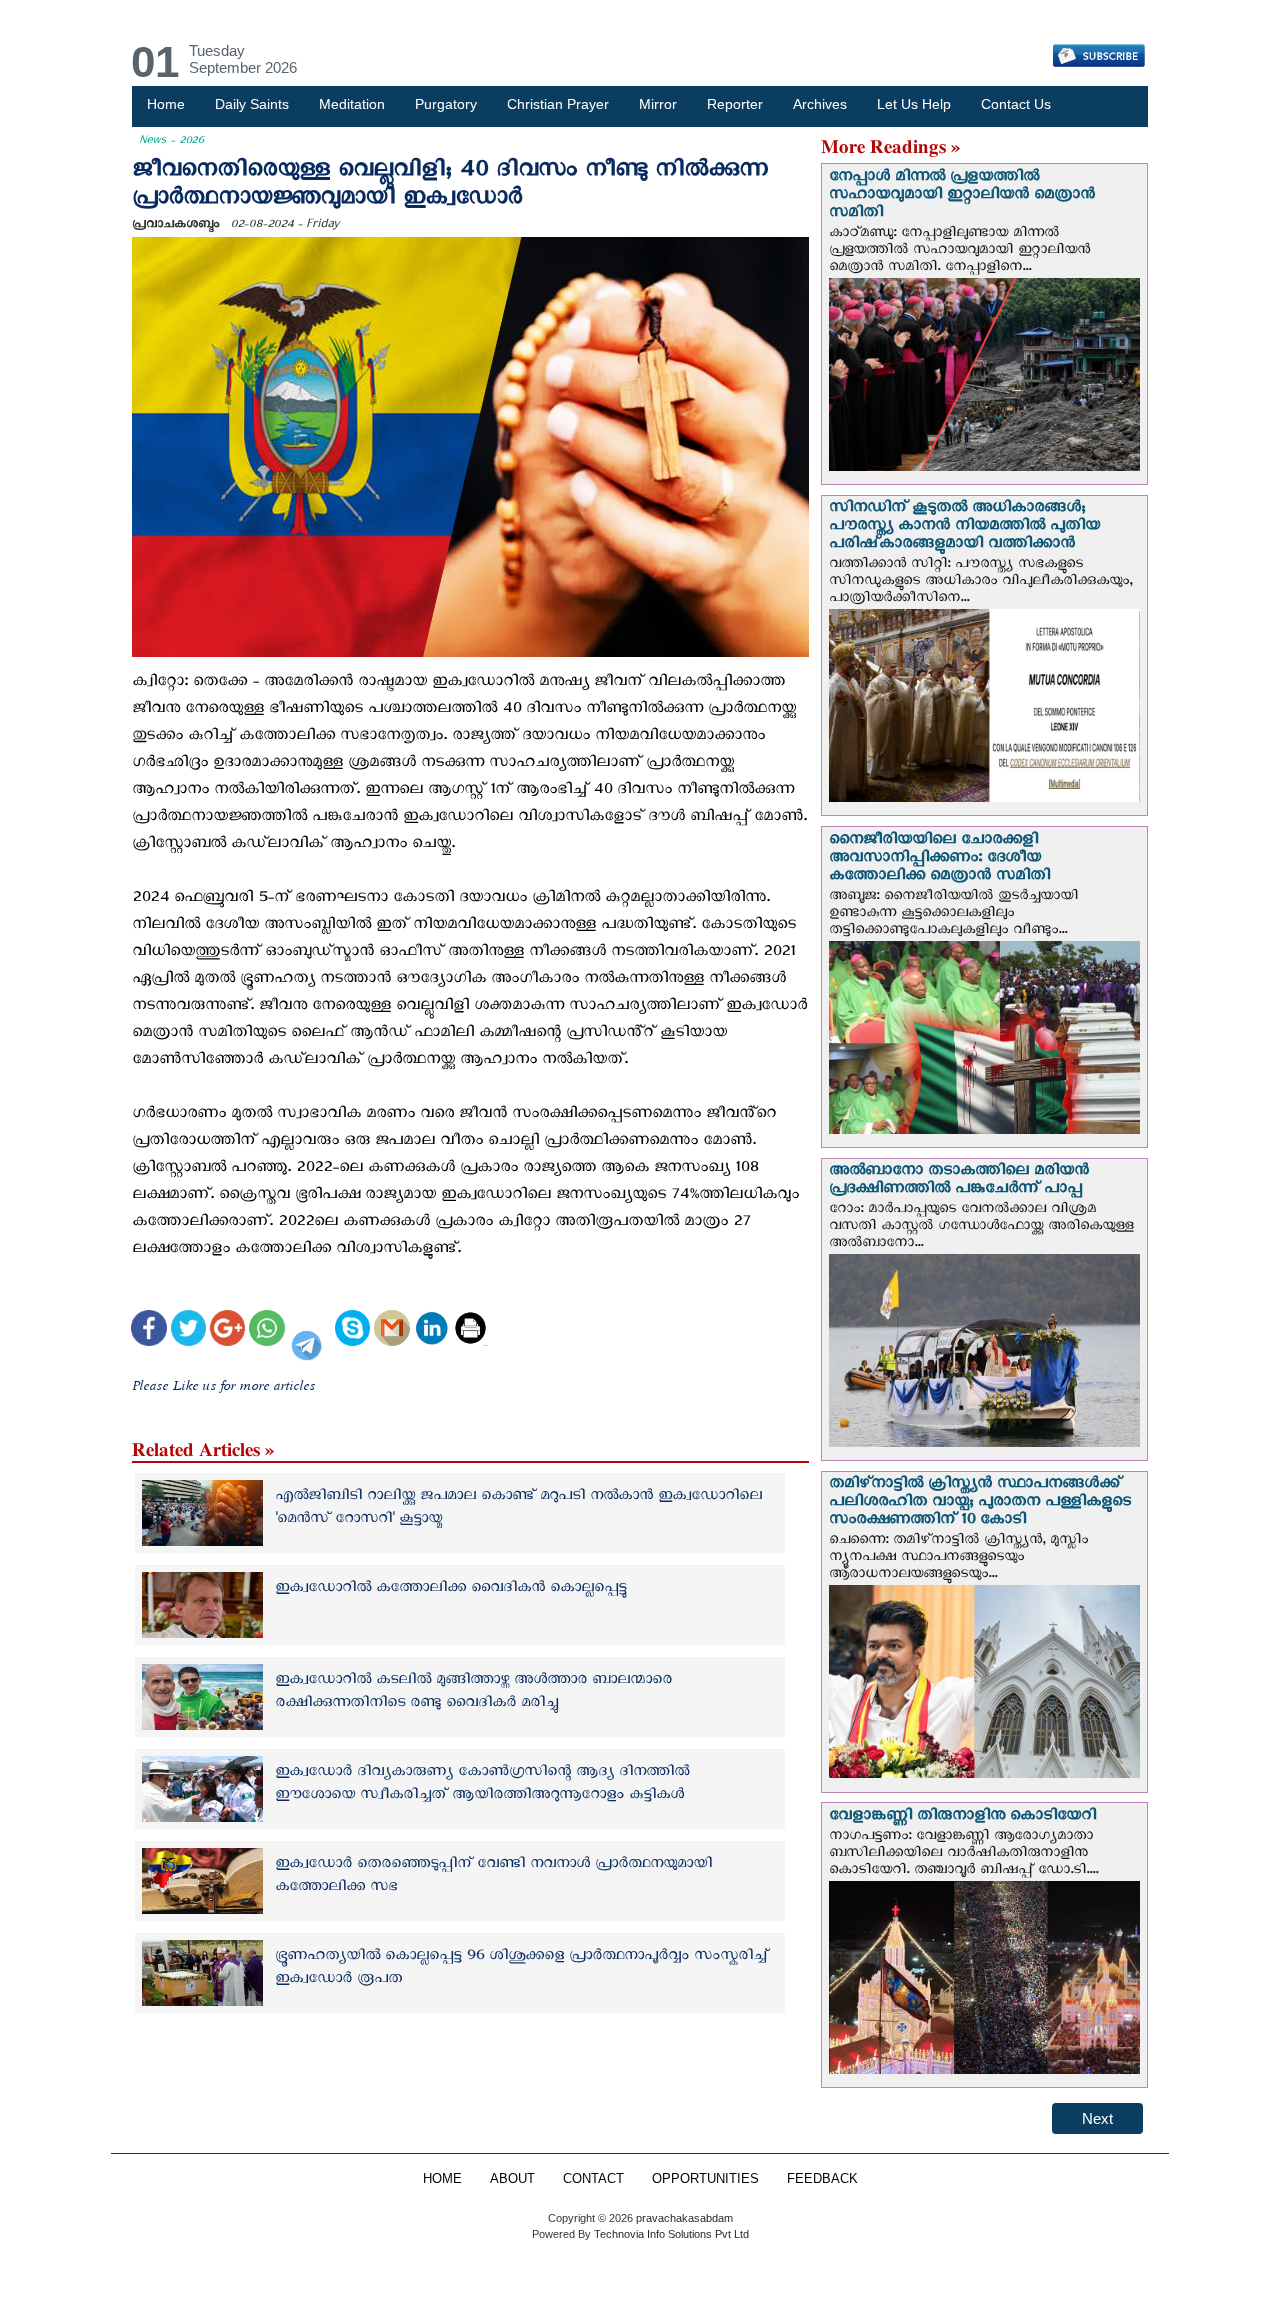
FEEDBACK (822, 2179)
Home (166, 104)
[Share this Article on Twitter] (188, 1330)
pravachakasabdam (684, 2218)
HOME (442, 2179)
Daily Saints (252, 104)
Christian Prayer (558, 104)
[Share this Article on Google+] (227, 1330)
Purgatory (446, 104)
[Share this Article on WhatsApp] (266, 1330)
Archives (820, 104)
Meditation (352, 104)
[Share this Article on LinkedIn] (431, 1330)
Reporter (735, 104)
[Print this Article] (470, 1330)
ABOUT (512, 2179)
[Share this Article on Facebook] (148, 1330)
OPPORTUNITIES (705, 2179)
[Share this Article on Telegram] (310, 1330)
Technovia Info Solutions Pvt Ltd (670, 2234)
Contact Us (1016, 104)
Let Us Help (914, 104)
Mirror (658, 104)
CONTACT (593, 2179)
